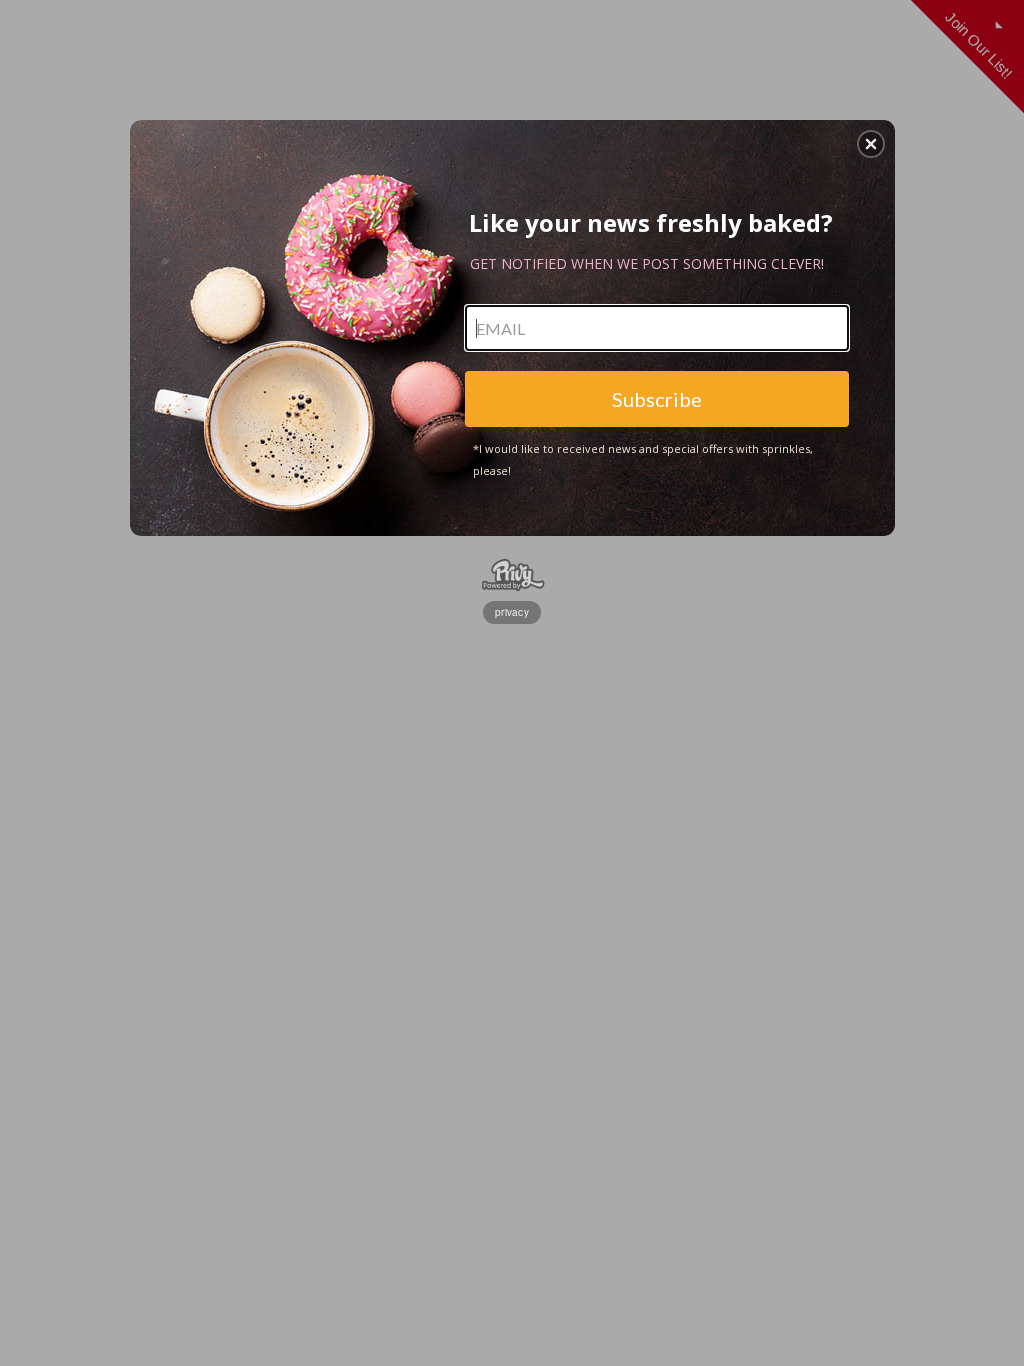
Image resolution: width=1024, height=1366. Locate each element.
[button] (871, 144)
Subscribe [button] (657, 399)
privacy (512, 612)
